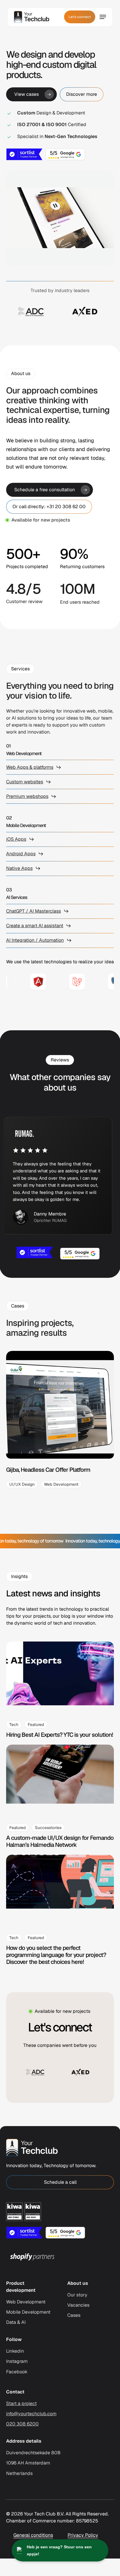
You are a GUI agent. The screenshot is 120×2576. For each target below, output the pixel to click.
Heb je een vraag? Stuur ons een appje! (59, 2550)
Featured (36, 1725)
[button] (31, 94)
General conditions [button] (33, 2535)
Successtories (48, 1828)
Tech (14, 1725)
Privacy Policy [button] (83, 2535)
